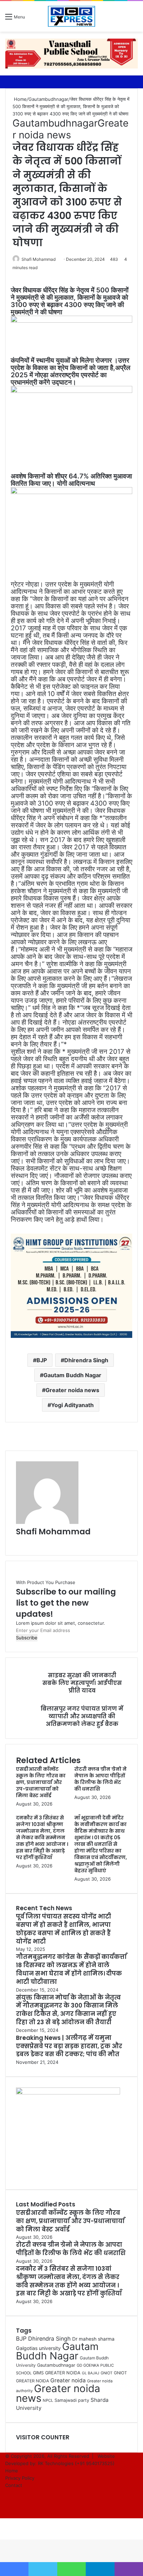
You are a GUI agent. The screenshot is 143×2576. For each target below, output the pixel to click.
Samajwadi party (72, 2400)
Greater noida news (70, 129)
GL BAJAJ (91, 2373)
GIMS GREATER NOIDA (57, 2373)
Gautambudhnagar (48, 99)
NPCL (48, 2400)
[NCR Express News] (71, 16)
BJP (42, 1360)
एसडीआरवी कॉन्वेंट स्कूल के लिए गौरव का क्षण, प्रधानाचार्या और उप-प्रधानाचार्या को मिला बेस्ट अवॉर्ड (41, 1782)
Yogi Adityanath (72, 1405)
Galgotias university (38, 2348)
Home (20, 99)
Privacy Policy (20, 2478)
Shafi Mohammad (39, 259)
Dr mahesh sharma (93, 2339)
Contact (14, 2485)
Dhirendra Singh (86, 1360)
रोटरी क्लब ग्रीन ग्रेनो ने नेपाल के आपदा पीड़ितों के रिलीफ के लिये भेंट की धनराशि (100, 1779)
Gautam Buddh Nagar (72, 1375)
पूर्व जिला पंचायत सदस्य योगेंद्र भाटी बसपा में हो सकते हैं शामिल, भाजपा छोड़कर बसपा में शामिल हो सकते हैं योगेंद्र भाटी (64, 1929)
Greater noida (68, 2380)
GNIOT (107, 2373)
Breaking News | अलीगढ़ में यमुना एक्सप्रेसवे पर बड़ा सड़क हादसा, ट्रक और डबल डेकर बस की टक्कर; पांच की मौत (69, 2046)
